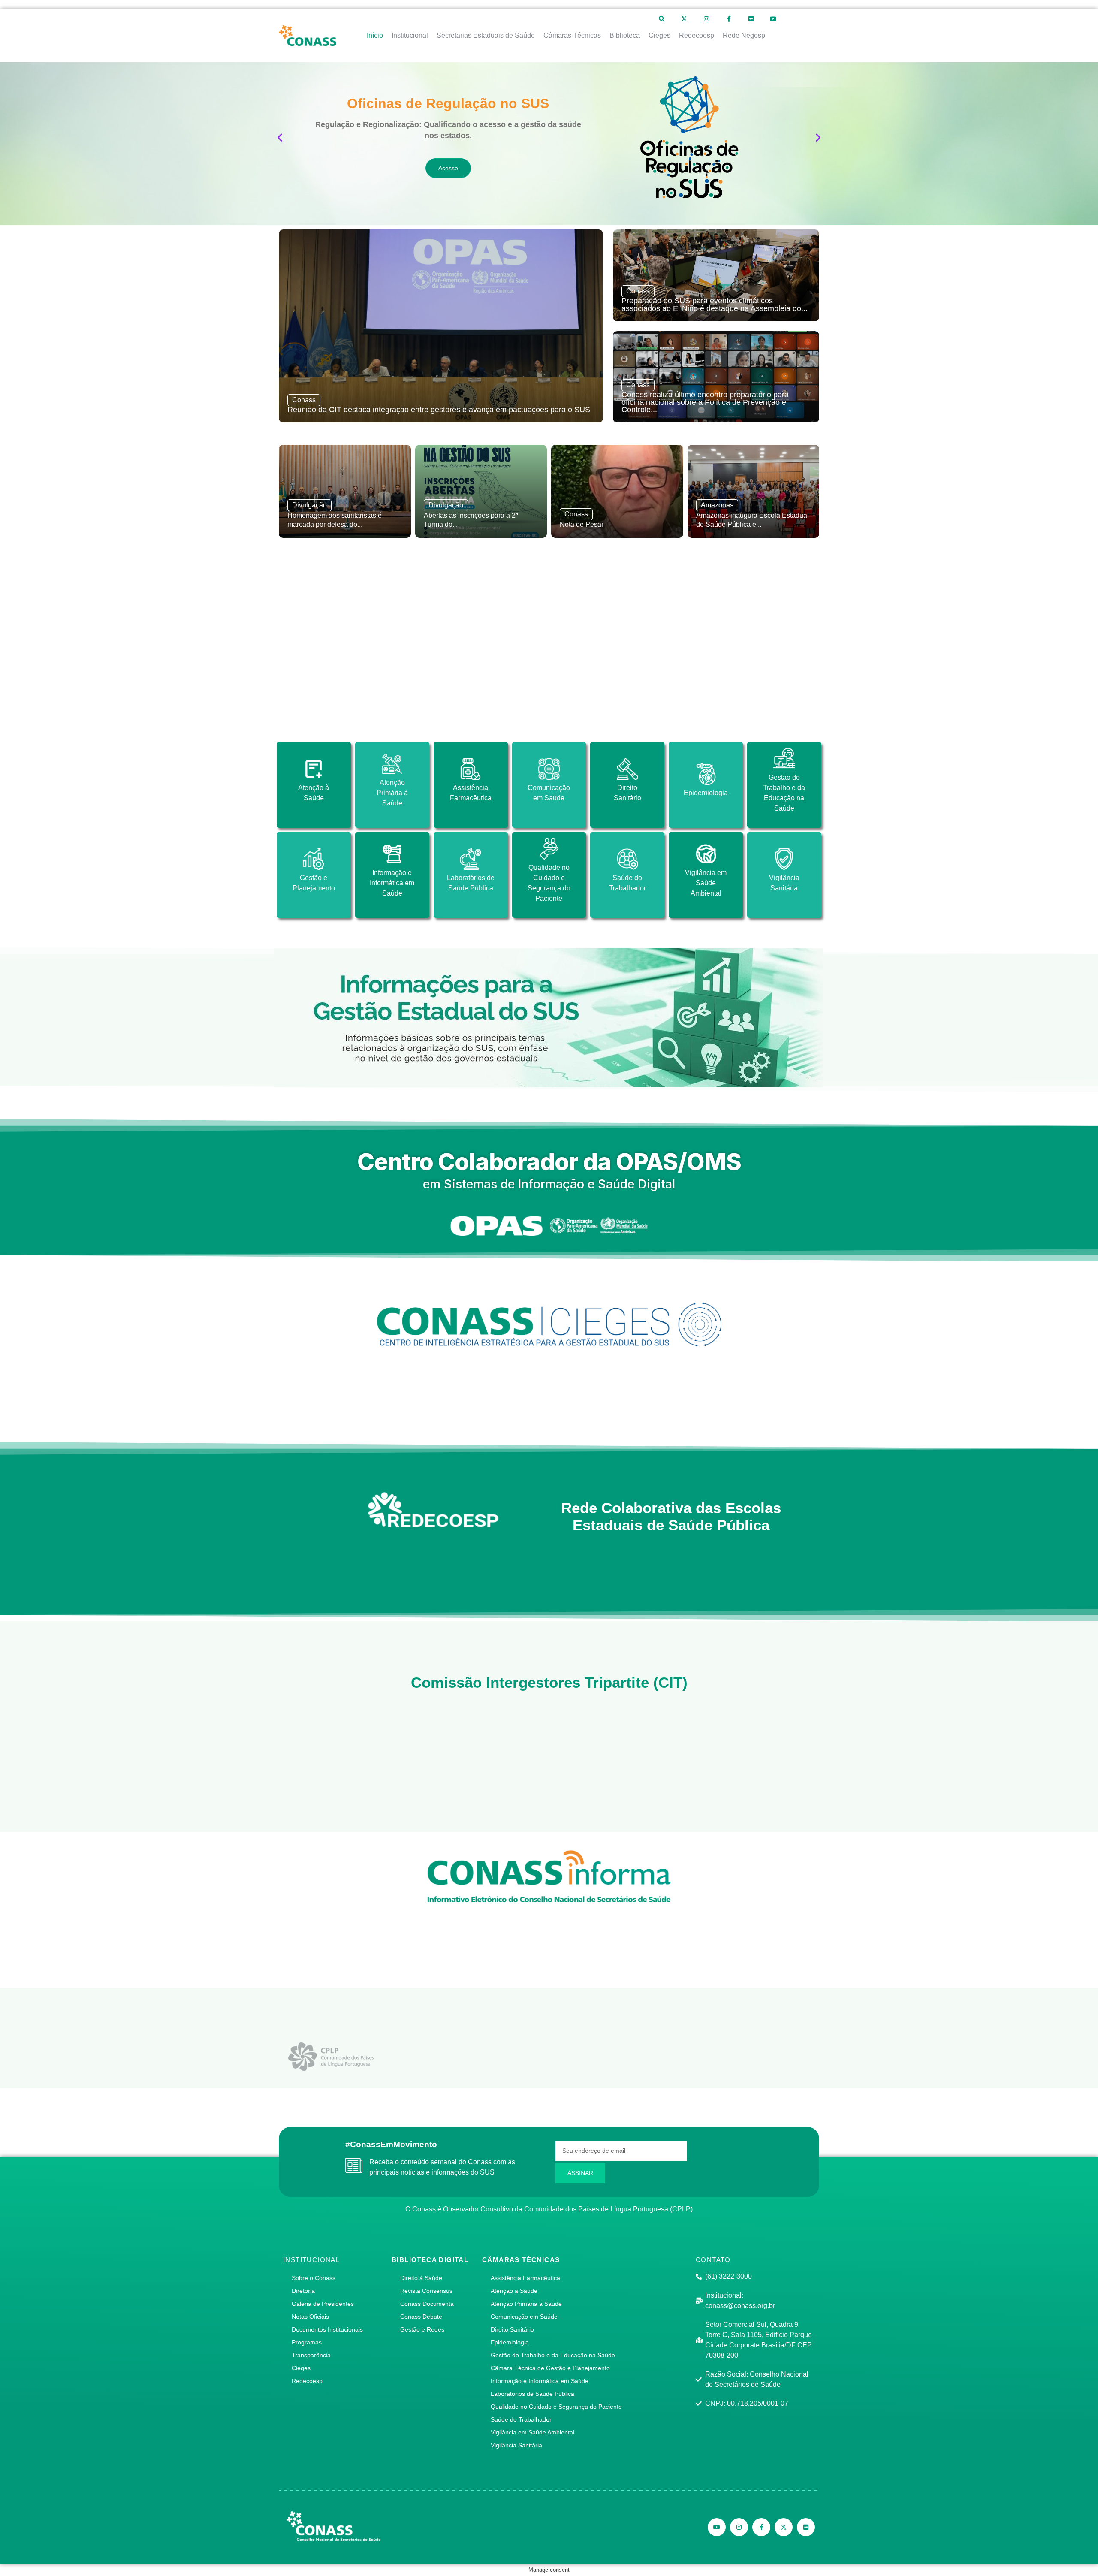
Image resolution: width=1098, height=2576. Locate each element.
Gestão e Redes (422, 2329)
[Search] (662, 19)
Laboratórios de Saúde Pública (532, 2394)
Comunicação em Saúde (524, 2317)
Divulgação (309, 505)
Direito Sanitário (512, 2329)
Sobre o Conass (314, 2278)
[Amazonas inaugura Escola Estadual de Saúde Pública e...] (754, 491)
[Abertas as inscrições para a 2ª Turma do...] (481, 491)
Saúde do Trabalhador (521, 2419)
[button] (280, 137)
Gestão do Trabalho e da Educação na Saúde (553, 2355)
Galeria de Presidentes (323, 2304)
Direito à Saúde (421, 2278)
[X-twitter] (684, 19)
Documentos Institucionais (327, 2329)
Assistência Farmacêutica (525, 2278)
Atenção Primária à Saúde (526, 2304)
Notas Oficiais (310, 2317)
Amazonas (717, 505)
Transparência (311, 2355)
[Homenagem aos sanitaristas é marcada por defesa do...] (345, 491)
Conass (304, 400)
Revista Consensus (426, 2291)
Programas (307, 2342)
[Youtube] (773, 19)
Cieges (301, 2368)
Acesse (448, 168)
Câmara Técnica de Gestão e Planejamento (550, 2368)
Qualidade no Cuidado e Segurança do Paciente (556, 2407)
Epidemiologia (510, 2342)
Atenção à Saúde (514, 2291)
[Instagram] (706, 19)
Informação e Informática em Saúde (540, 2381)
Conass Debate (421, 2317)
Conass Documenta (427, 2304)
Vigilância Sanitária (516, 2445)
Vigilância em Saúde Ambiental (532, 2432)
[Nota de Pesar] (617, 491)
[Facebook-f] (729, 19)
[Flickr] (751, 19)
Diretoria (303, 2291)
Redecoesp (307, 2381)
